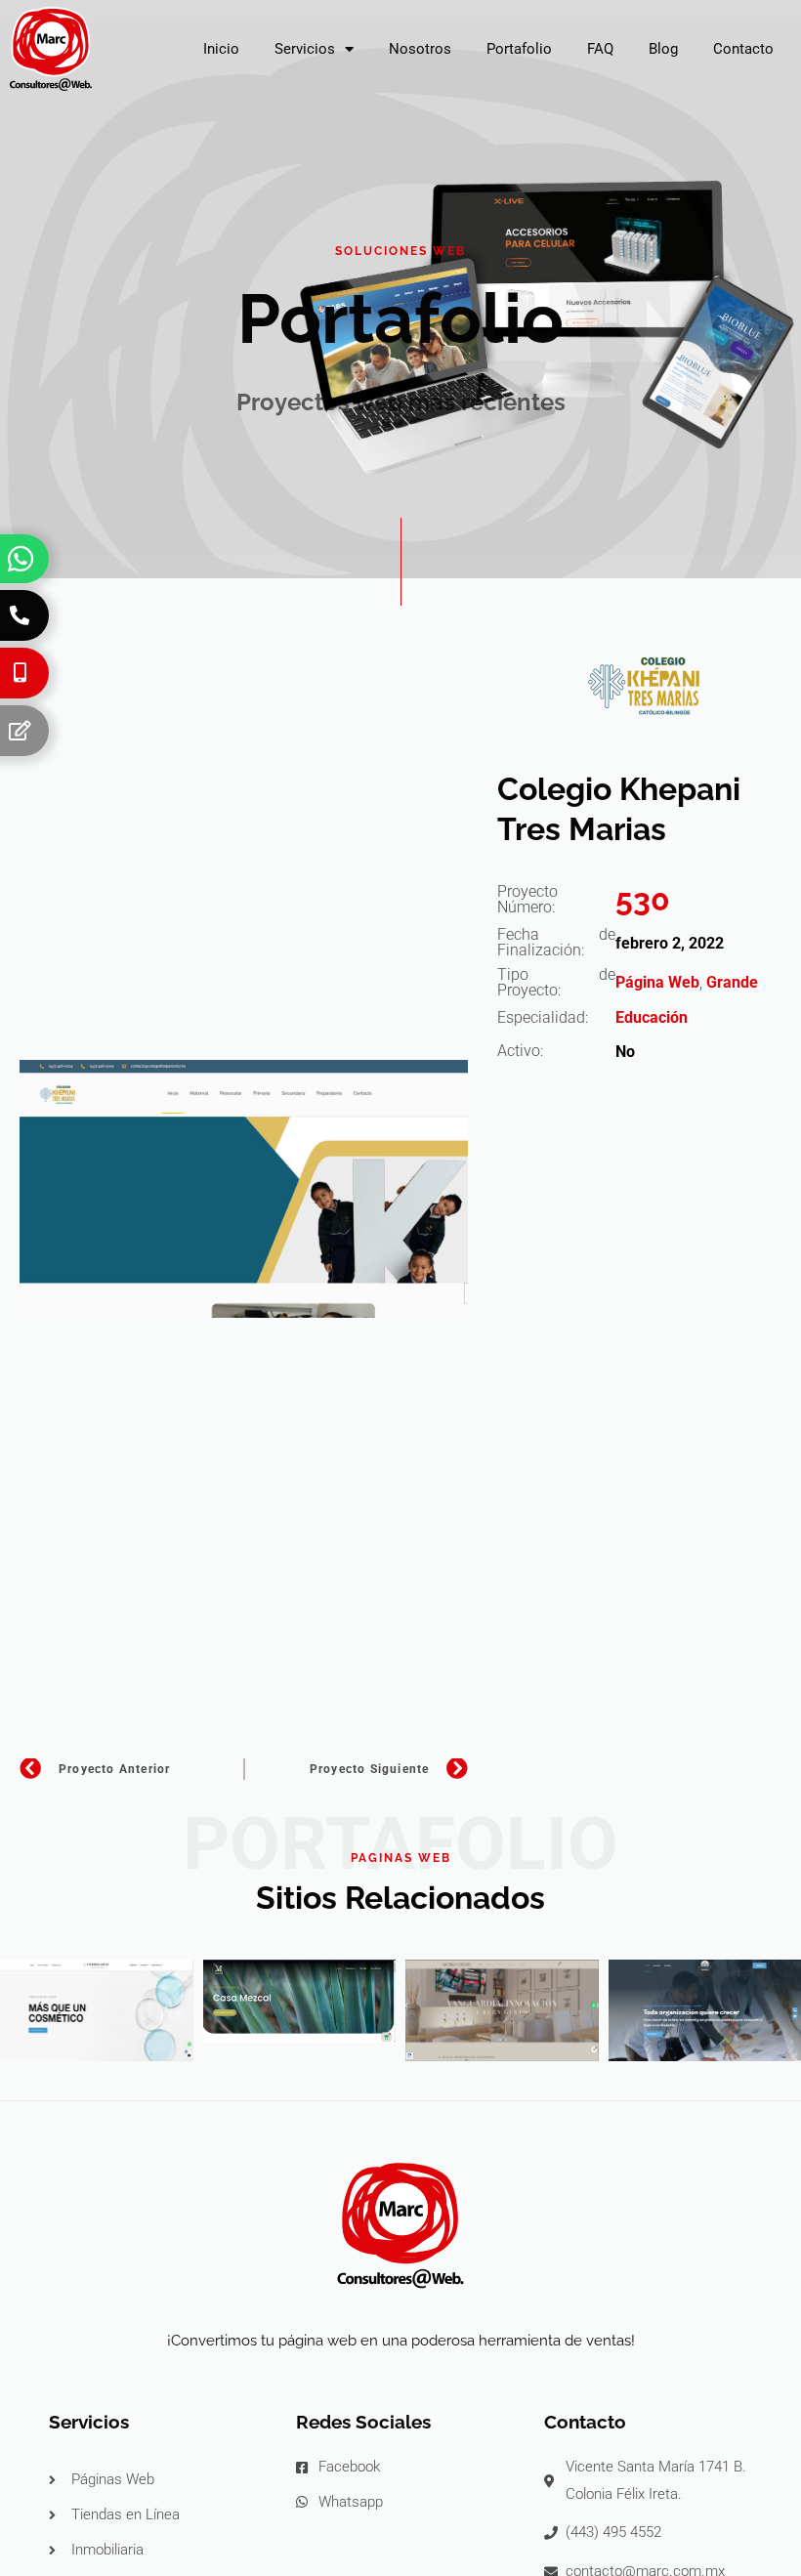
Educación (652, 1017)
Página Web (657, 982)
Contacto (743, 49)
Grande (732, 982)
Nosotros (420, 49)
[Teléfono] (20, 615)
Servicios (305, 49)
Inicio (221, 49)
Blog (663, 49)
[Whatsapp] (21, 559)
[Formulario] (20, 731)
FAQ (600, 49)
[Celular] (20, 673)
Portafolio (519, 49)
